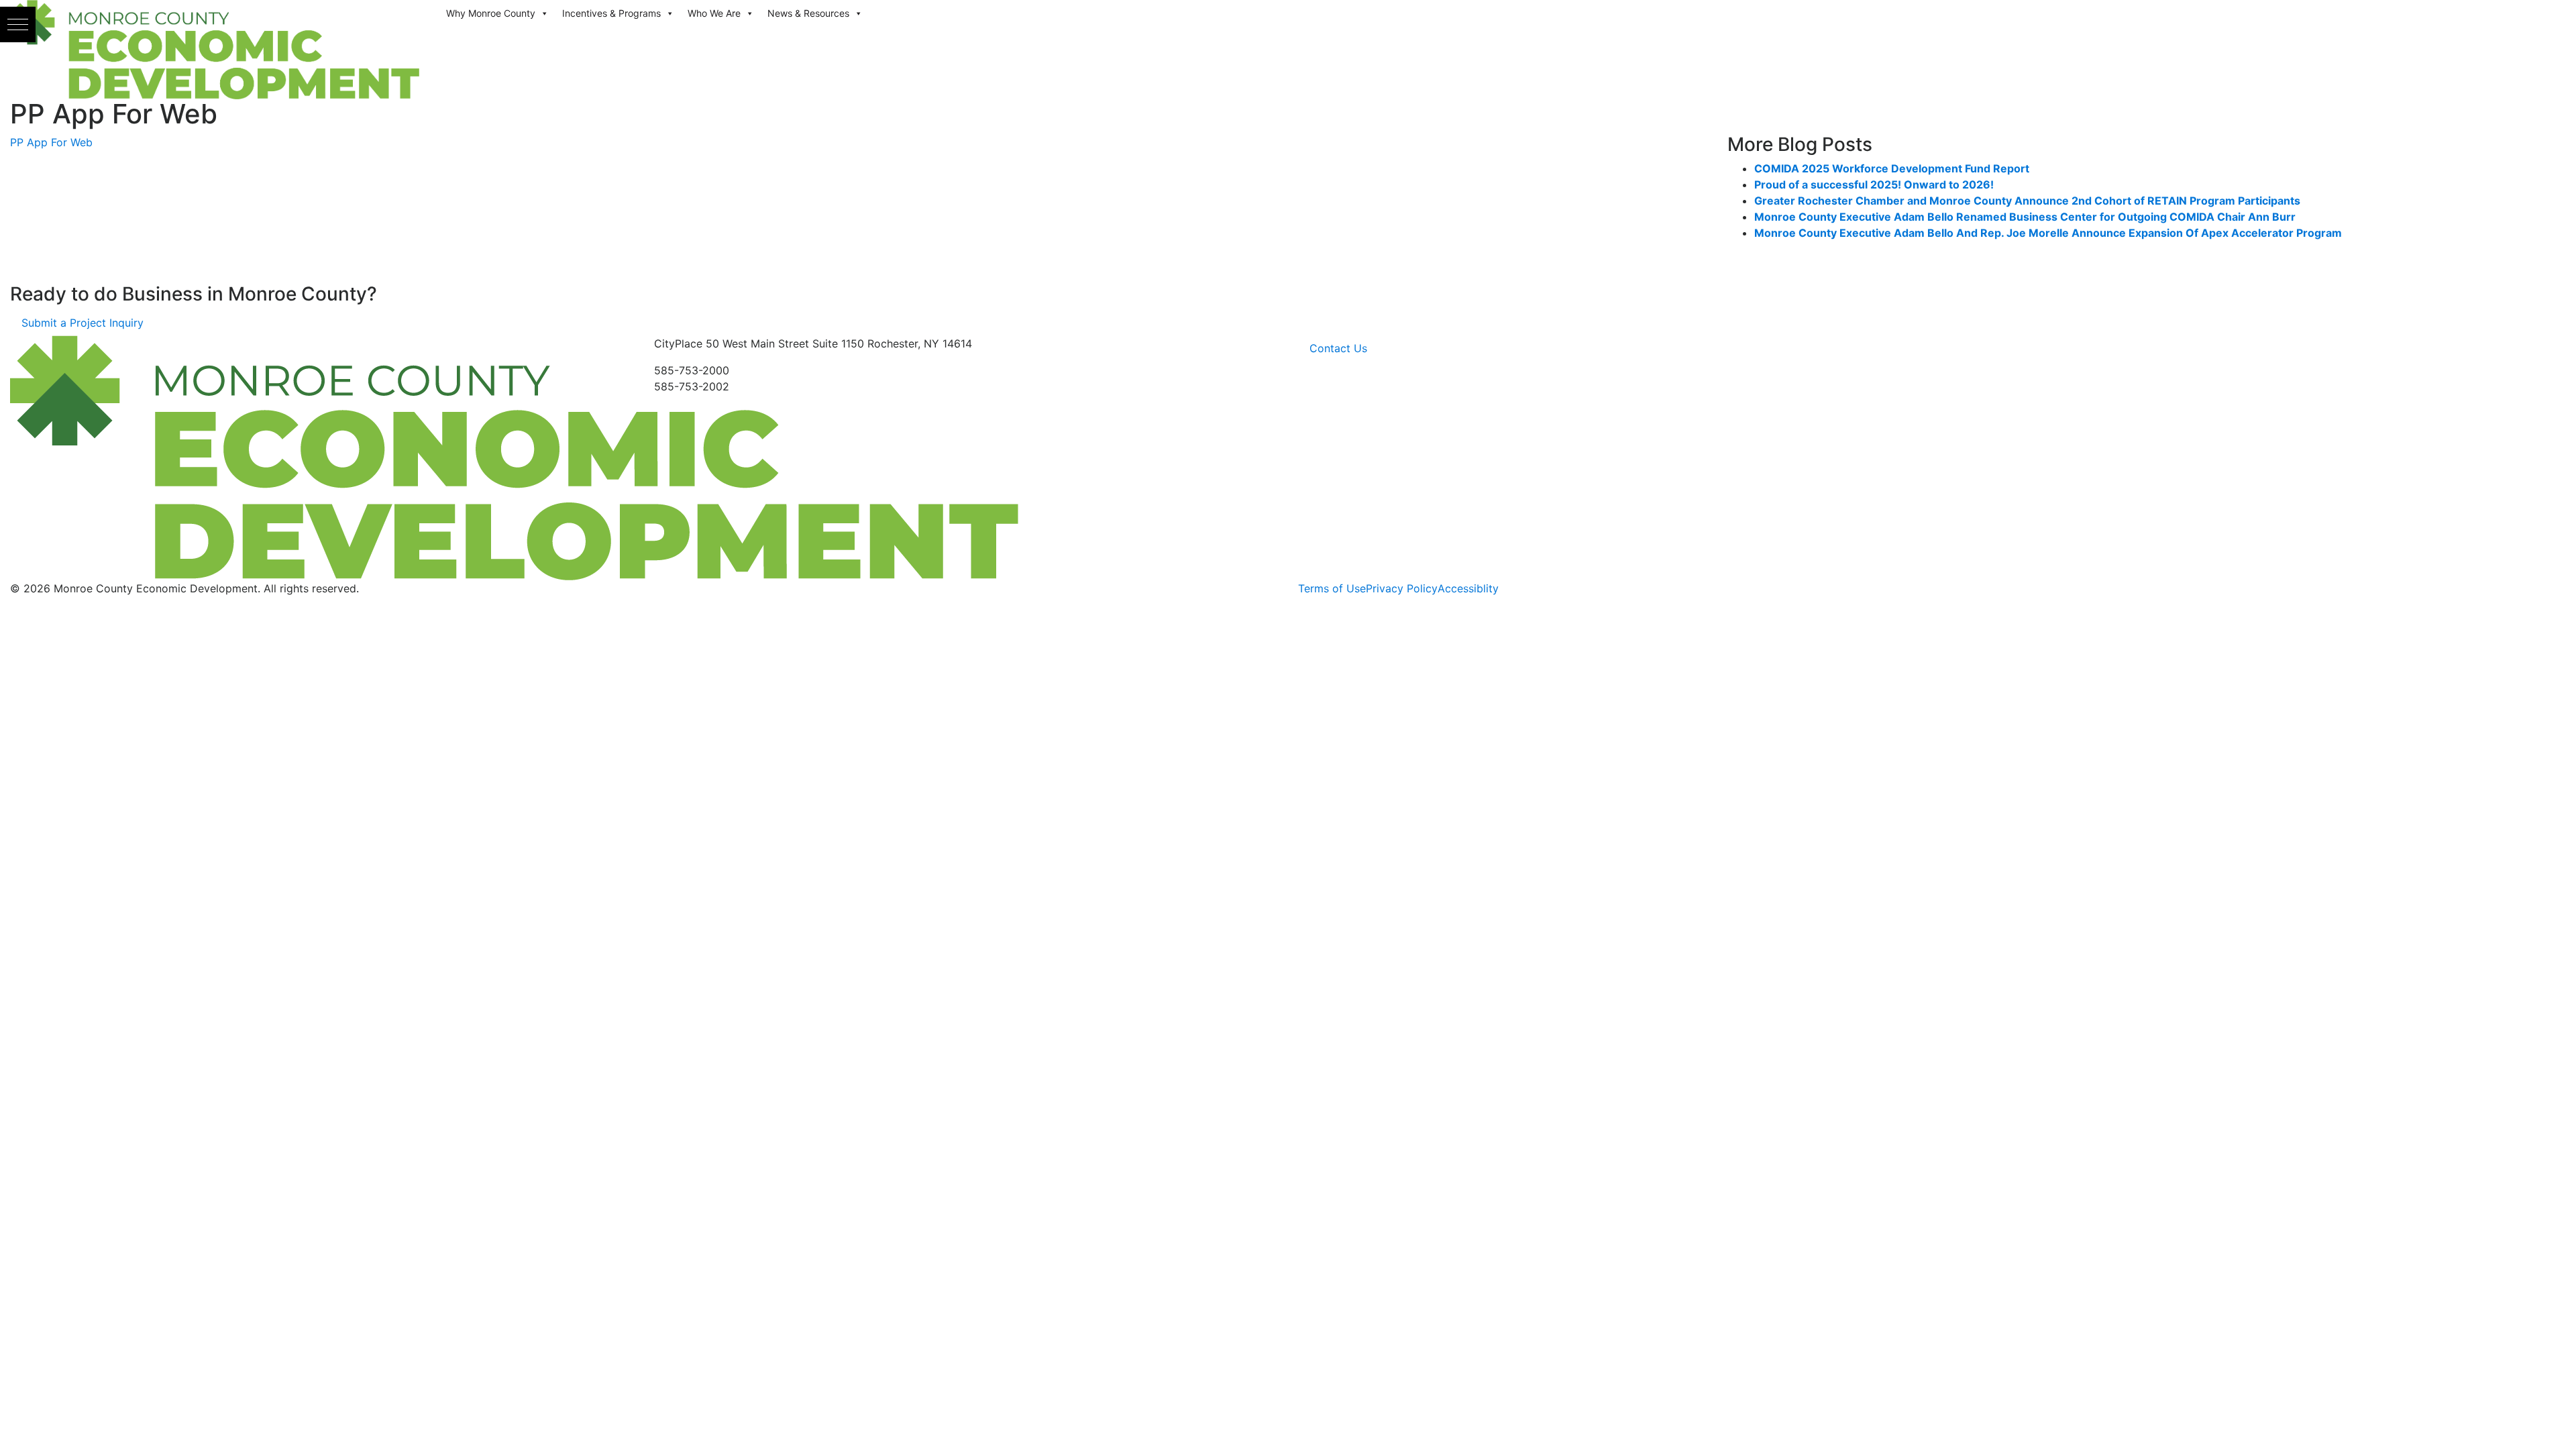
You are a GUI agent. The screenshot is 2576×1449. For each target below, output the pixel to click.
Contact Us (1338, 348)
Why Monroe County (491, 13)
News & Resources (808, 13)
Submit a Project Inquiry (83, 323)
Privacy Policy (1402, 588)
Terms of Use (1332, 588)
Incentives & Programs (611, 13)
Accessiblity (1468, 588)
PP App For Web (51, 142)
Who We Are (714, 13)
